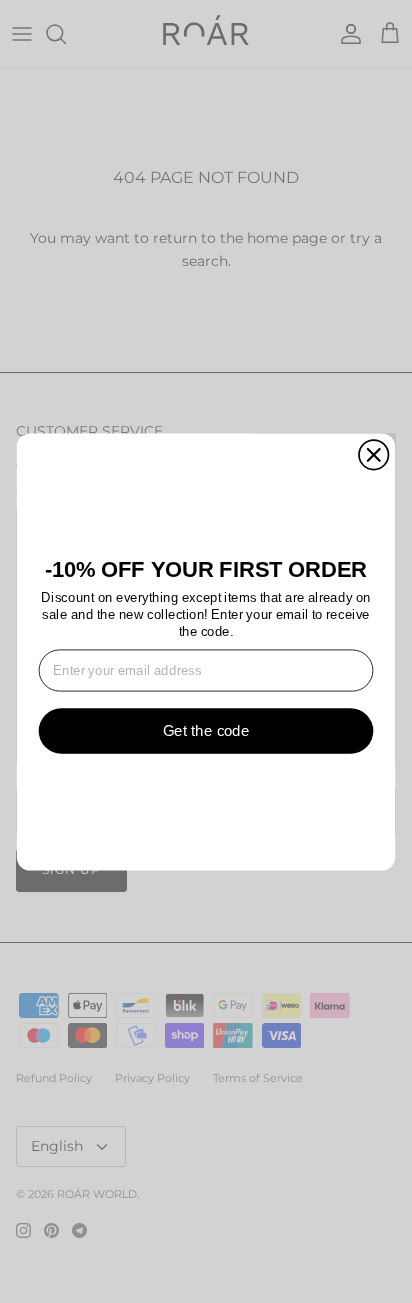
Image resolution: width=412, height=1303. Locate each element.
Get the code (206, 730)
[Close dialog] (373, 454)
